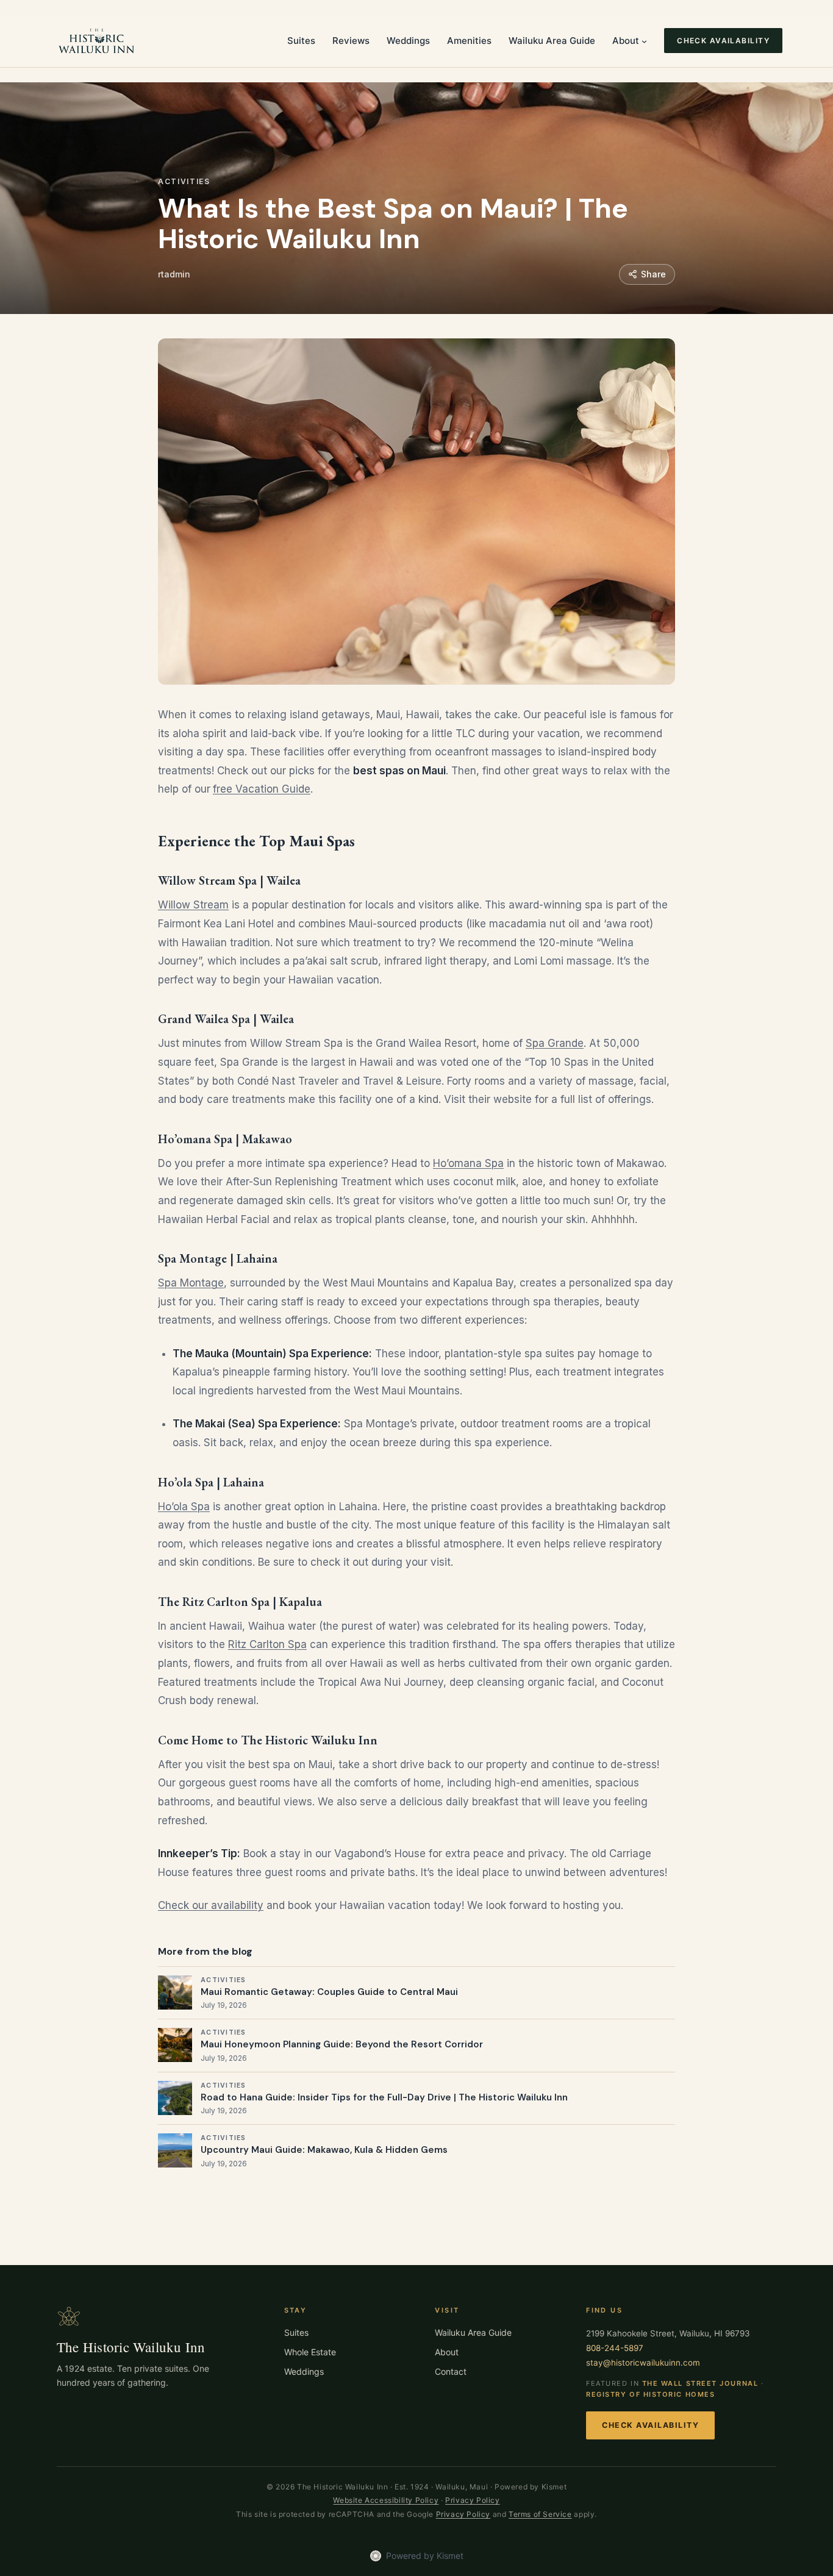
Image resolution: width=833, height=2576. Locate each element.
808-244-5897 (615, 2348)
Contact (451, 2371)
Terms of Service (540, 2514)
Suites (296, 2332)
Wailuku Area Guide (473, 2332)
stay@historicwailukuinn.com (643, 2363)
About (447, 2352)
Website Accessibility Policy (386, 2500)
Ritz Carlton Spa (267, 1644)
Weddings (304, 2371)
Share (653, 274)
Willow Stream (193, 905)
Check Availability (650, 2425)
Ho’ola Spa (184, 1507)
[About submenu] (644, 41)
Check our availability (211, 1905)
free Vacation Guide (262, 789)
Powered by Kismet (425, 2556)
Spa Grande (555, 1043)
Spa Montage (191, 1283)
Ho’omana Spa (468, 1163)
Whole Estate (310, 2352)
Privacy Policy (472, 2500)
